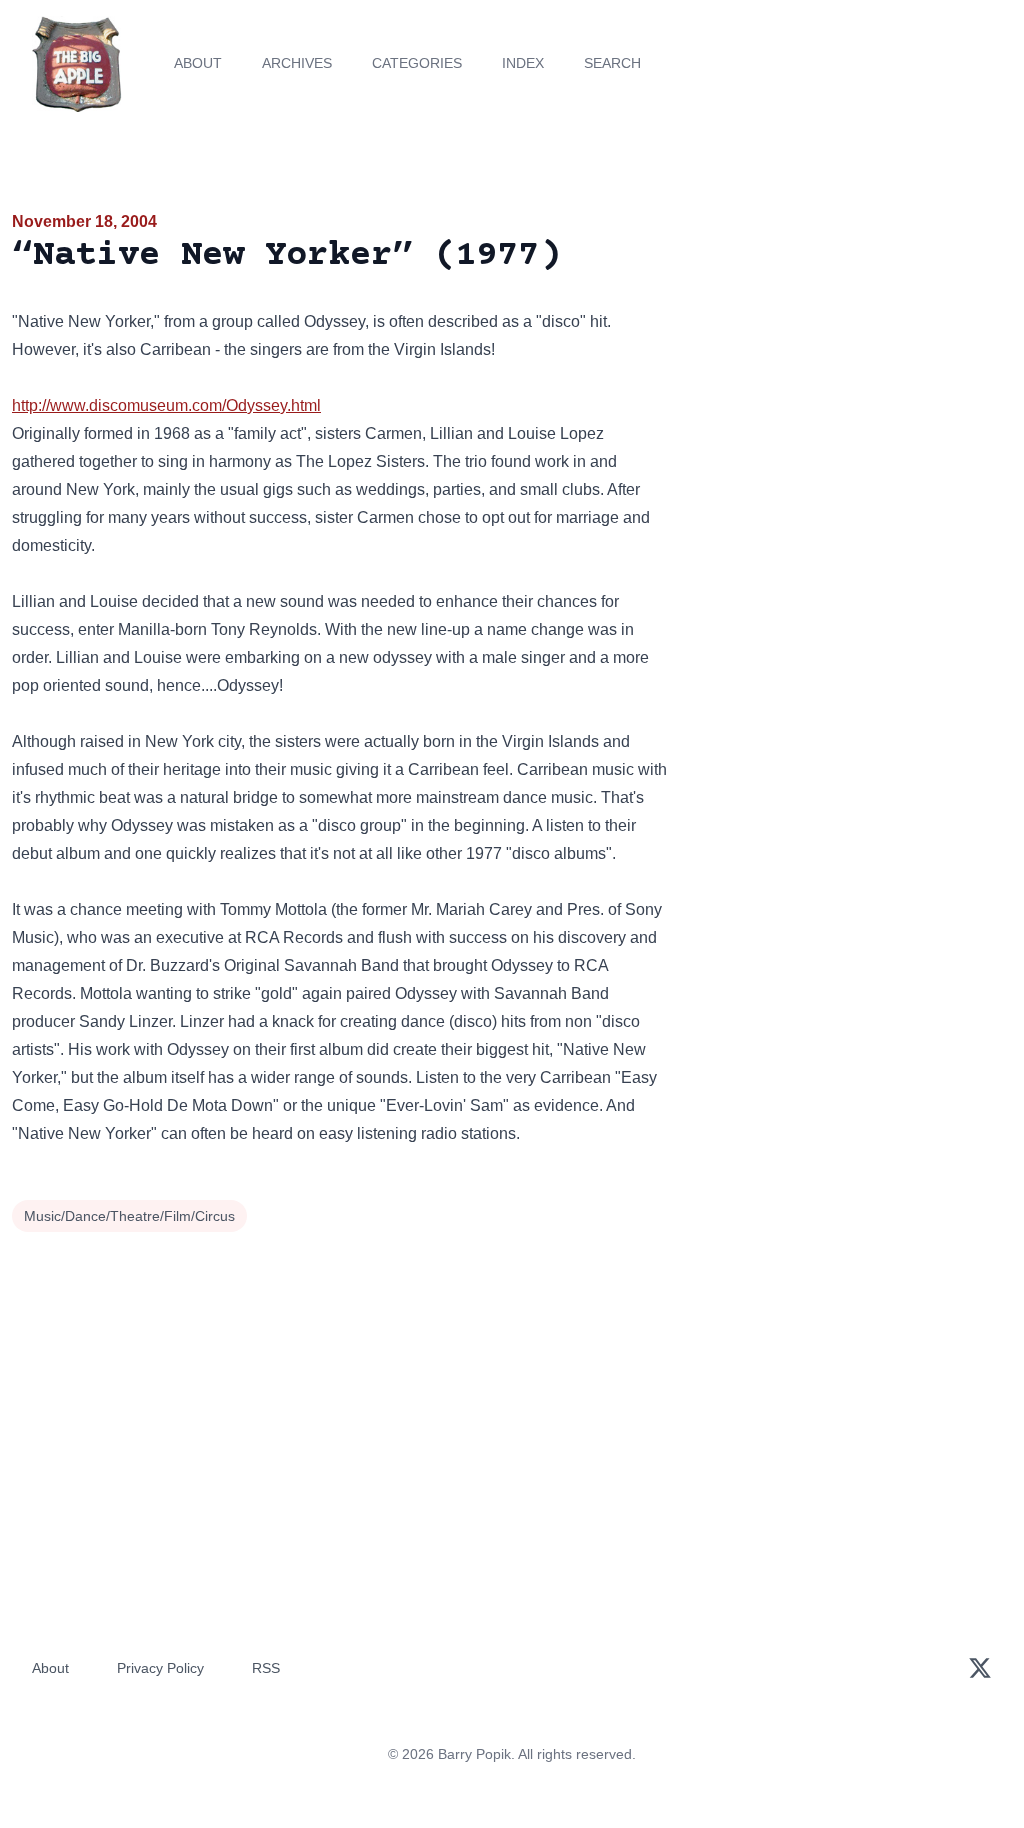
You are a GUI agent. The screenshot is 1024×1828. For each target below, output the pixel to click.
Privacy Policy (160, 1668)
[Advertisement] (853, 349)
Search (612, 63)
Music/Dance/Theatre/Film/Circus (129, 1216)
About (198, 63)
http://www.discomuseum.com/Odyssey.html (166, 405)
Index (523, 63)
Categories (417, 63)
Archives (297, 63)
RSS (266, 1668)
